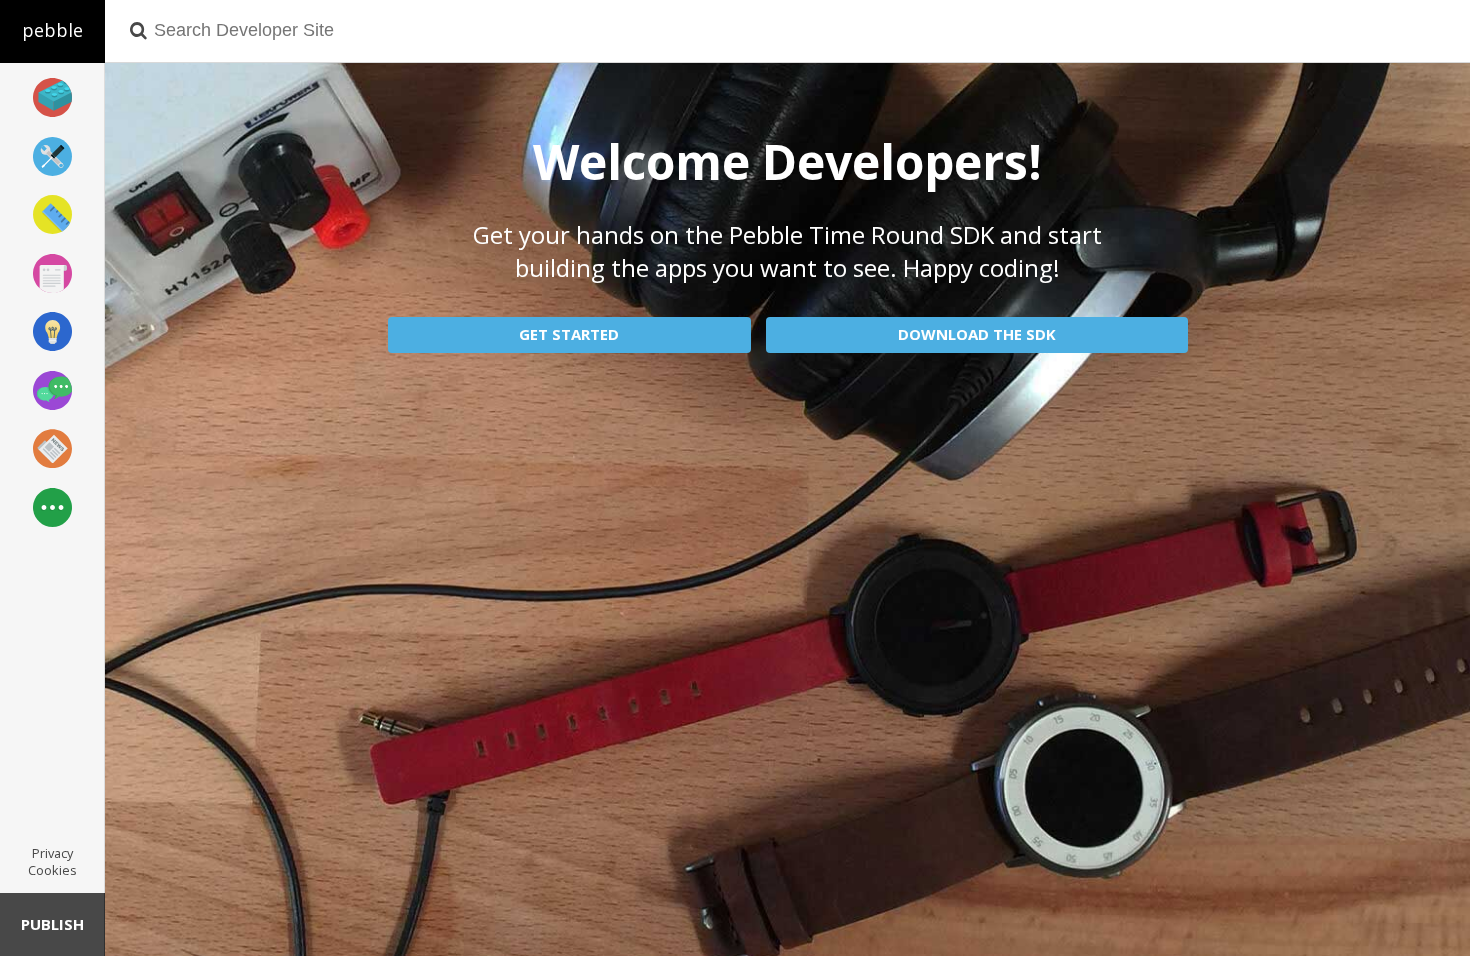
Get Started (569, 334)
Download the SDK (977, 334)
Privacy (52, 853)
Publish (52, 924)
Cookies (52, 870)
